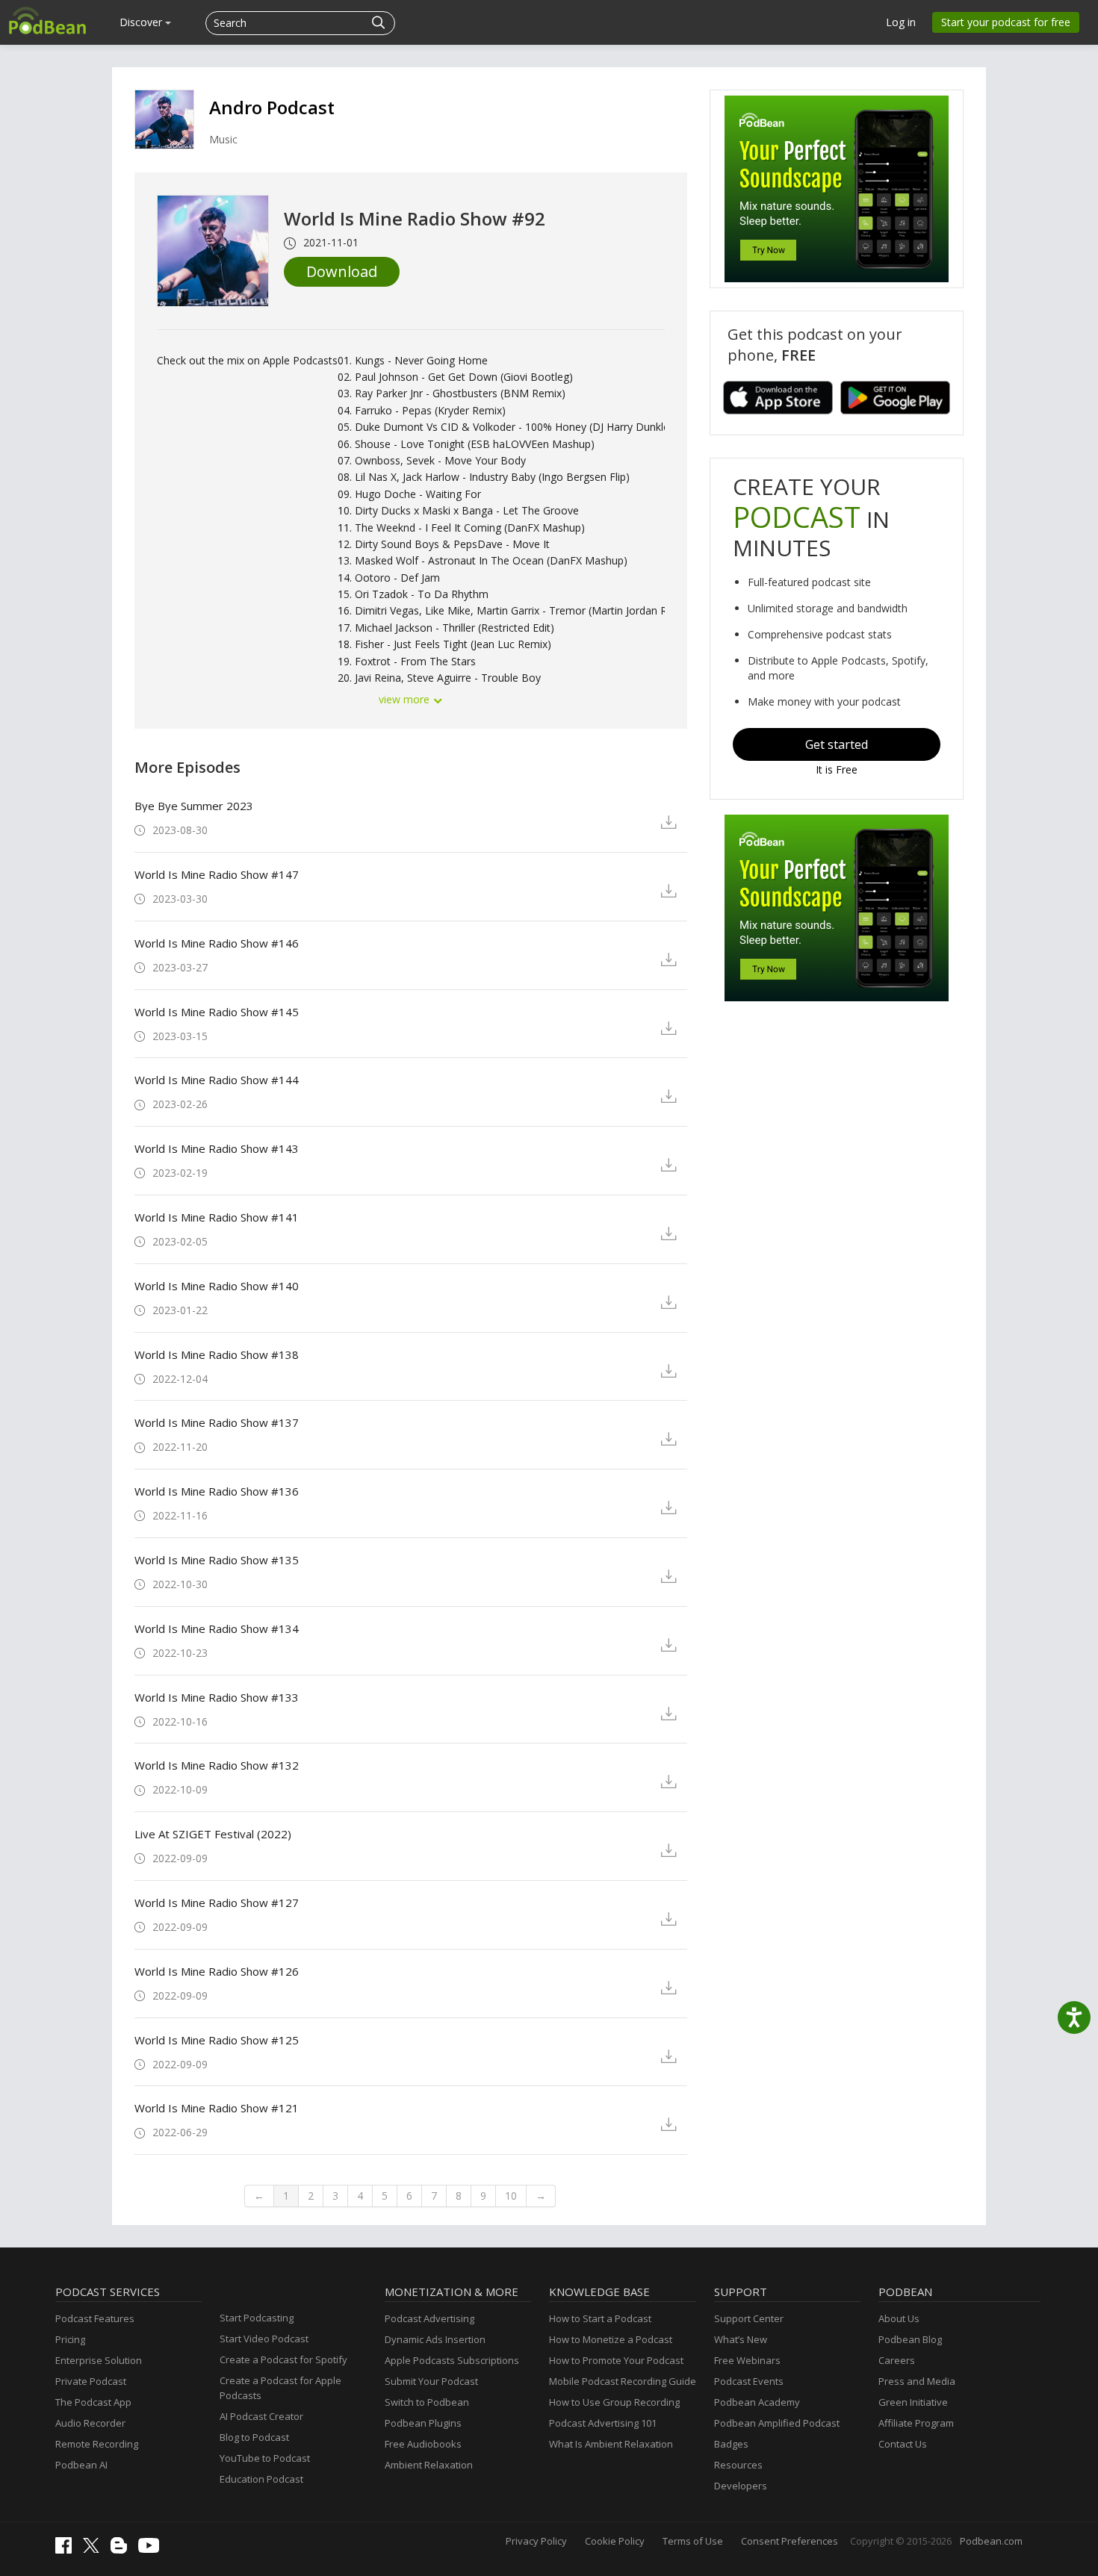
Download (342, 271)
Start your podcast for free (1006, 22)
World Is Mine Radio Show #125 (217, 2040)
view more (406, 699)
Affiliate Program (916, 2423)
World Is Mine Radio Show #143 (217, 1148)
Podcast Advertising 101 (603, 2423)
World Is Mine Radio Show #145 (217, 1012)
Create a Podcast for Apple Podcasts (280, 2388)
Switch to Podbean (427, 2402)
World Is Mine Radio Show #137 (217, 1422)
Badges (731, 2444)
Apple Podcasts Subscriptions (452, 2360)
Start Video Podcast (264, 2339)
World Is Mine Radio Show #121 (217, 2108)
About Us (899, 2318)
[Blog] (122, 2550)
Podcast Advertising (429, 2318)
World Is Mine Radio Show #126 (217, 1971)
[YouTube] (152, 2549)
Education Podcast (261, 2479)
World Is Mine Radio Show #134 (217, 1628)
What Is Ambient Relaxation (611, 2444)
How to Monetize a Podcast (611, 2339)
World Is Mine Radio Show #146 (217, 943)
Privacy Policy (536, 2541)
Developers (741, 2486)
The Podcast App (93, 2402)
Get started (837, 744)
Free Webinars (747, 2360)
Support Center (749, 2318)
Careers (897, 2360)
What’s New (741, 2339)
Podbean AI (81, 2465)
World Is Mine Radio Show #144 (217, 1080)
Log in (901, 22)
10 (511, 2196)
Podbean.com (991, 2541)
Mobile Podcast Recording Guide (623, 2381)
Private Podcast (91, 2381)
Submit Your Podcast (431, 2381)
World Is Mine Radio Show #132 (217, 1765)
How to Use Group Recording (614, 2402)
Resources (738, 2465)
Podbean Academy (757, 2402)
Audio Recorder (90, 2423)
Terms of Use (693, 2541)
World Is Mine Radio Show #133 (217, 1697)
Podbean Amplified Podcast (777, 2423)
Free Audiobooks (423, 2444)
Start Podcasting (257, 2318)
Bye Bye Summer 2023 (194, 806)
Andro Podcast (272, 107)
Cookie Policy (615, 2541)
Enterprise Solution (99, 2360)
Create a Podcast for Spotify (283, 2359)
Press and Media (917, 2381)
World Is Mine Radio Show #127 (217, 1903)
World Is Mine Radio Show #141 (217, 1217)
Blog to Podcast (254, 2437)
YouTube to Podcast (265, 2458)
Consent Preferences (790, 2541)
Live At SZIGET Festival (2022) (213, 1834)
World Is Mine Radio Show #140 (217, 1286)
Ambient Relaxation (429, 2465)
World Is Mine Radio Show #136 (217, 1491)
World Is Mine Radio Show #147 (217, 874)
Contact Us (903, 2444)
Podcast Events (749, 2381)
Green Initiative (913, 2402)
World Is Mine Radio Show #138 (217, 1354)
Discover (142, 22)
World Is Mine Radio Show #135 (217, 1560)
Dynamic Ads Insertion (435, 2339)
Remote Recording (97, 2444)
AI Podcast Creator (261, 2416)
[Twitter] (95, 2549)
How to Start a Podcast (600, 2318)
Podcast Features (95, 2318)
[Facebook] (67, 2550)
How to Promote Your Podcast (616, 2360)
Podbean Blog (910, 2339)
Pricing (70, 2339)
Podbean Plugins (423, 2423)
